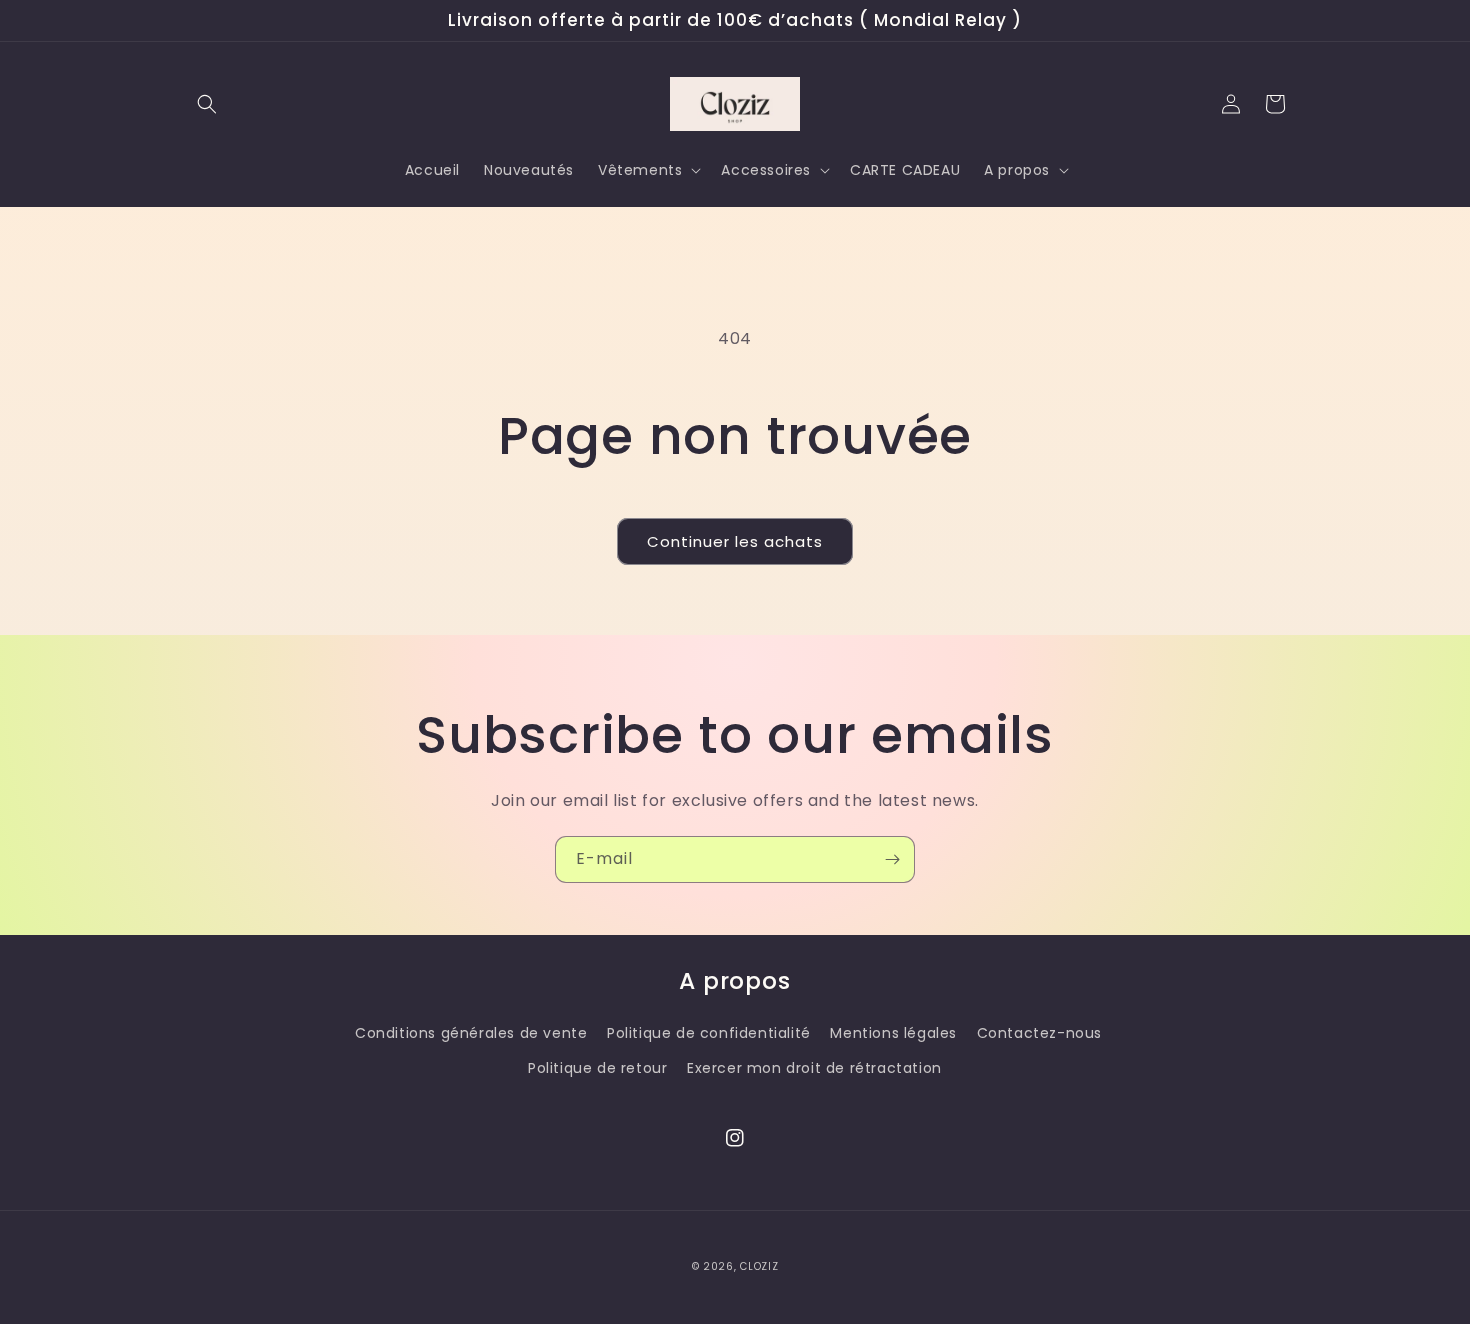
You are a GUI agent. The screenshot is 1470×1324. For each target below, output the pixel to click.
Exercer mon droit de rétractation (814, 1068)
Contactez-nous (1039, 1033)
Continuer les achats (735, 541)
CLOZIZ (759, 1266)
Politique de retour (597, 1068)
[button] (207, 104)
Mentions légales (893, 1033)
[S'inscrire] (892, 859)
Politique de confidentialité (709, 1033)
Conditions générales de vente (471, 1033)
